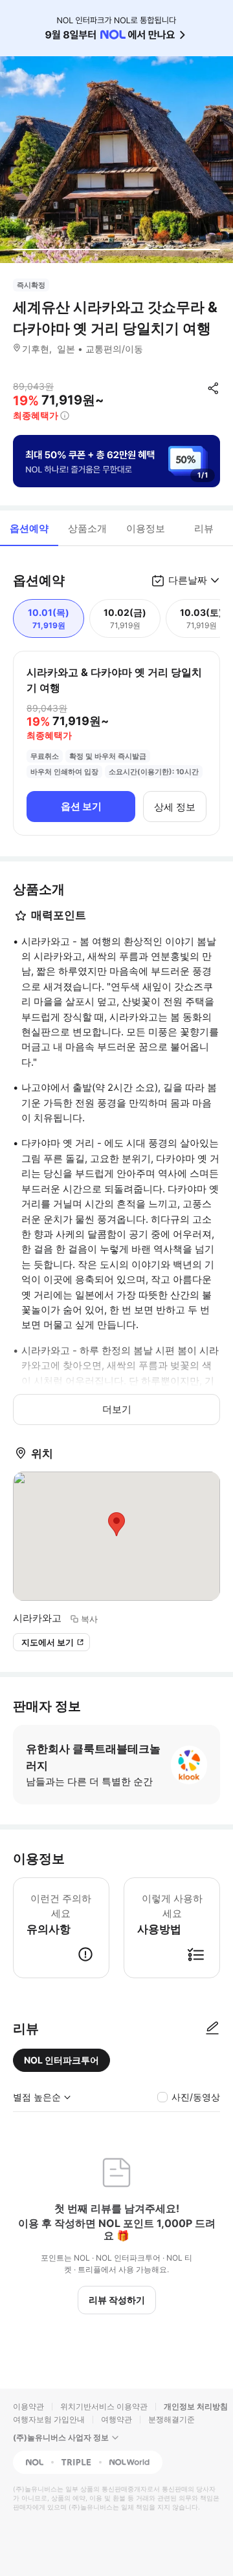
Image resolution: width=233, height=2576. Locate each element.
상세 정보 (175, 807)
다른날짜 (188, 580)
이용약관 (28, 2406)
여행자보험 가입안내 (49, 2419)
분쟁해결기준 (172, 2419)
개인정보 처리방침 (196, 2406)
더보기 (117, 1409)
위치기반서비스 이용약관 (104, 2406)
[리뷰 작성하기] (212, 2029)
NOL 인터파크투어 (61, 2060)
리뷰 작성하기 (117, 2300)
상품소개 (87, 528)
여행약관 (116, 2419)
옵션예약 (29, 528)
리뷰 (204, 528)
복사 (89, 1619)
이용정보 (146, 528)
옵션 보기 (81, 806)
